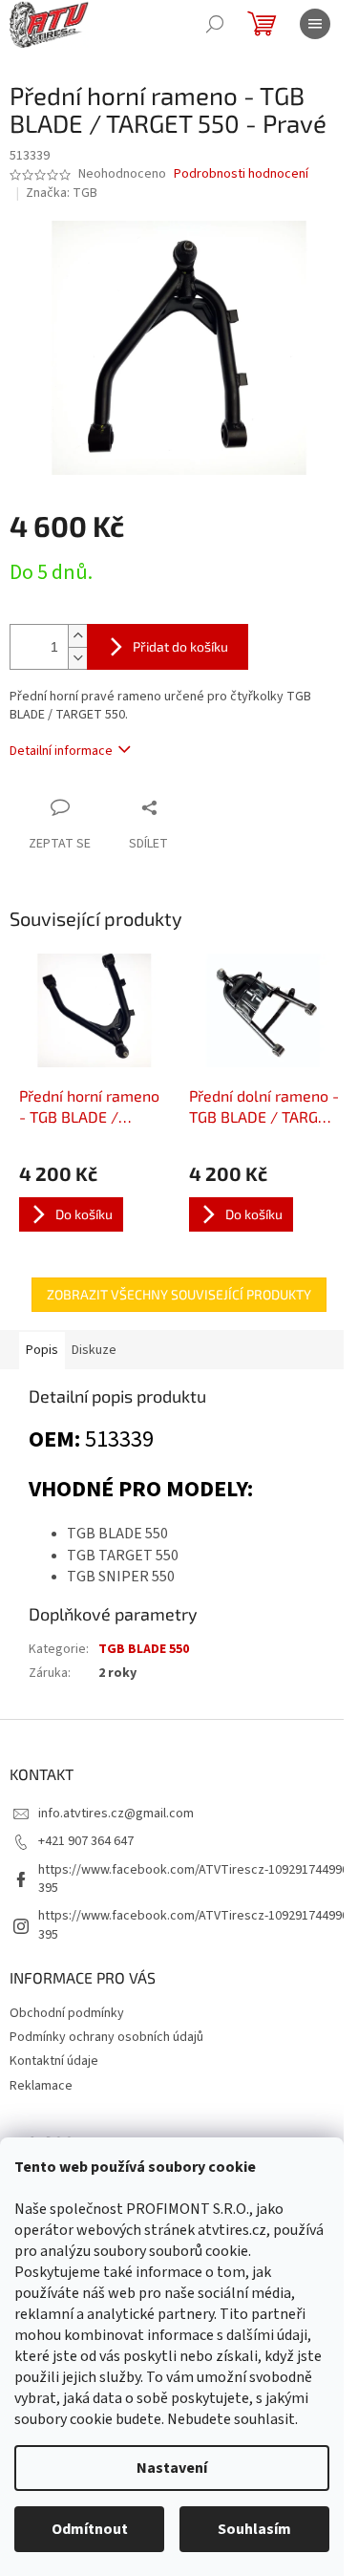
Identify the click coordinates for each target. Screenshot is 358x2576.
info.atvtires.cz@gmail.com (116, 1814)
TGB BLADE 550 (144, 1649)
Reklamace (41, 2086)
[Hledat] (215, 24)
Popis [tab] (42, 1350)
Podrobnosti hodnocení (241, 174)
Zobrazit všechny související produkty (179, 1294)
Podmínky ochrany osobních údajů (106, 2037)
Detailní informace (61, 751)
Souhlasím (254, 2529)
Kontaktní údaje (54, 2061)
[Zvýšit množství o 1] (77, 636)
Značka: (62, 193)
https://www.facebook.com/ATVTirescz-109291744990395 (193, 1879)
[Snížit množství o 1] (77, 658)
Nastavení (172, 2468)
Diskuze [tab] (94, 1350)
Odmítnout (90, 2529)
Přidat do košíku (180, 646)
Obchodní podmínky (67, 2013)
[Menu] (315, 24)
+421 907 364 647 (86, 1841)
